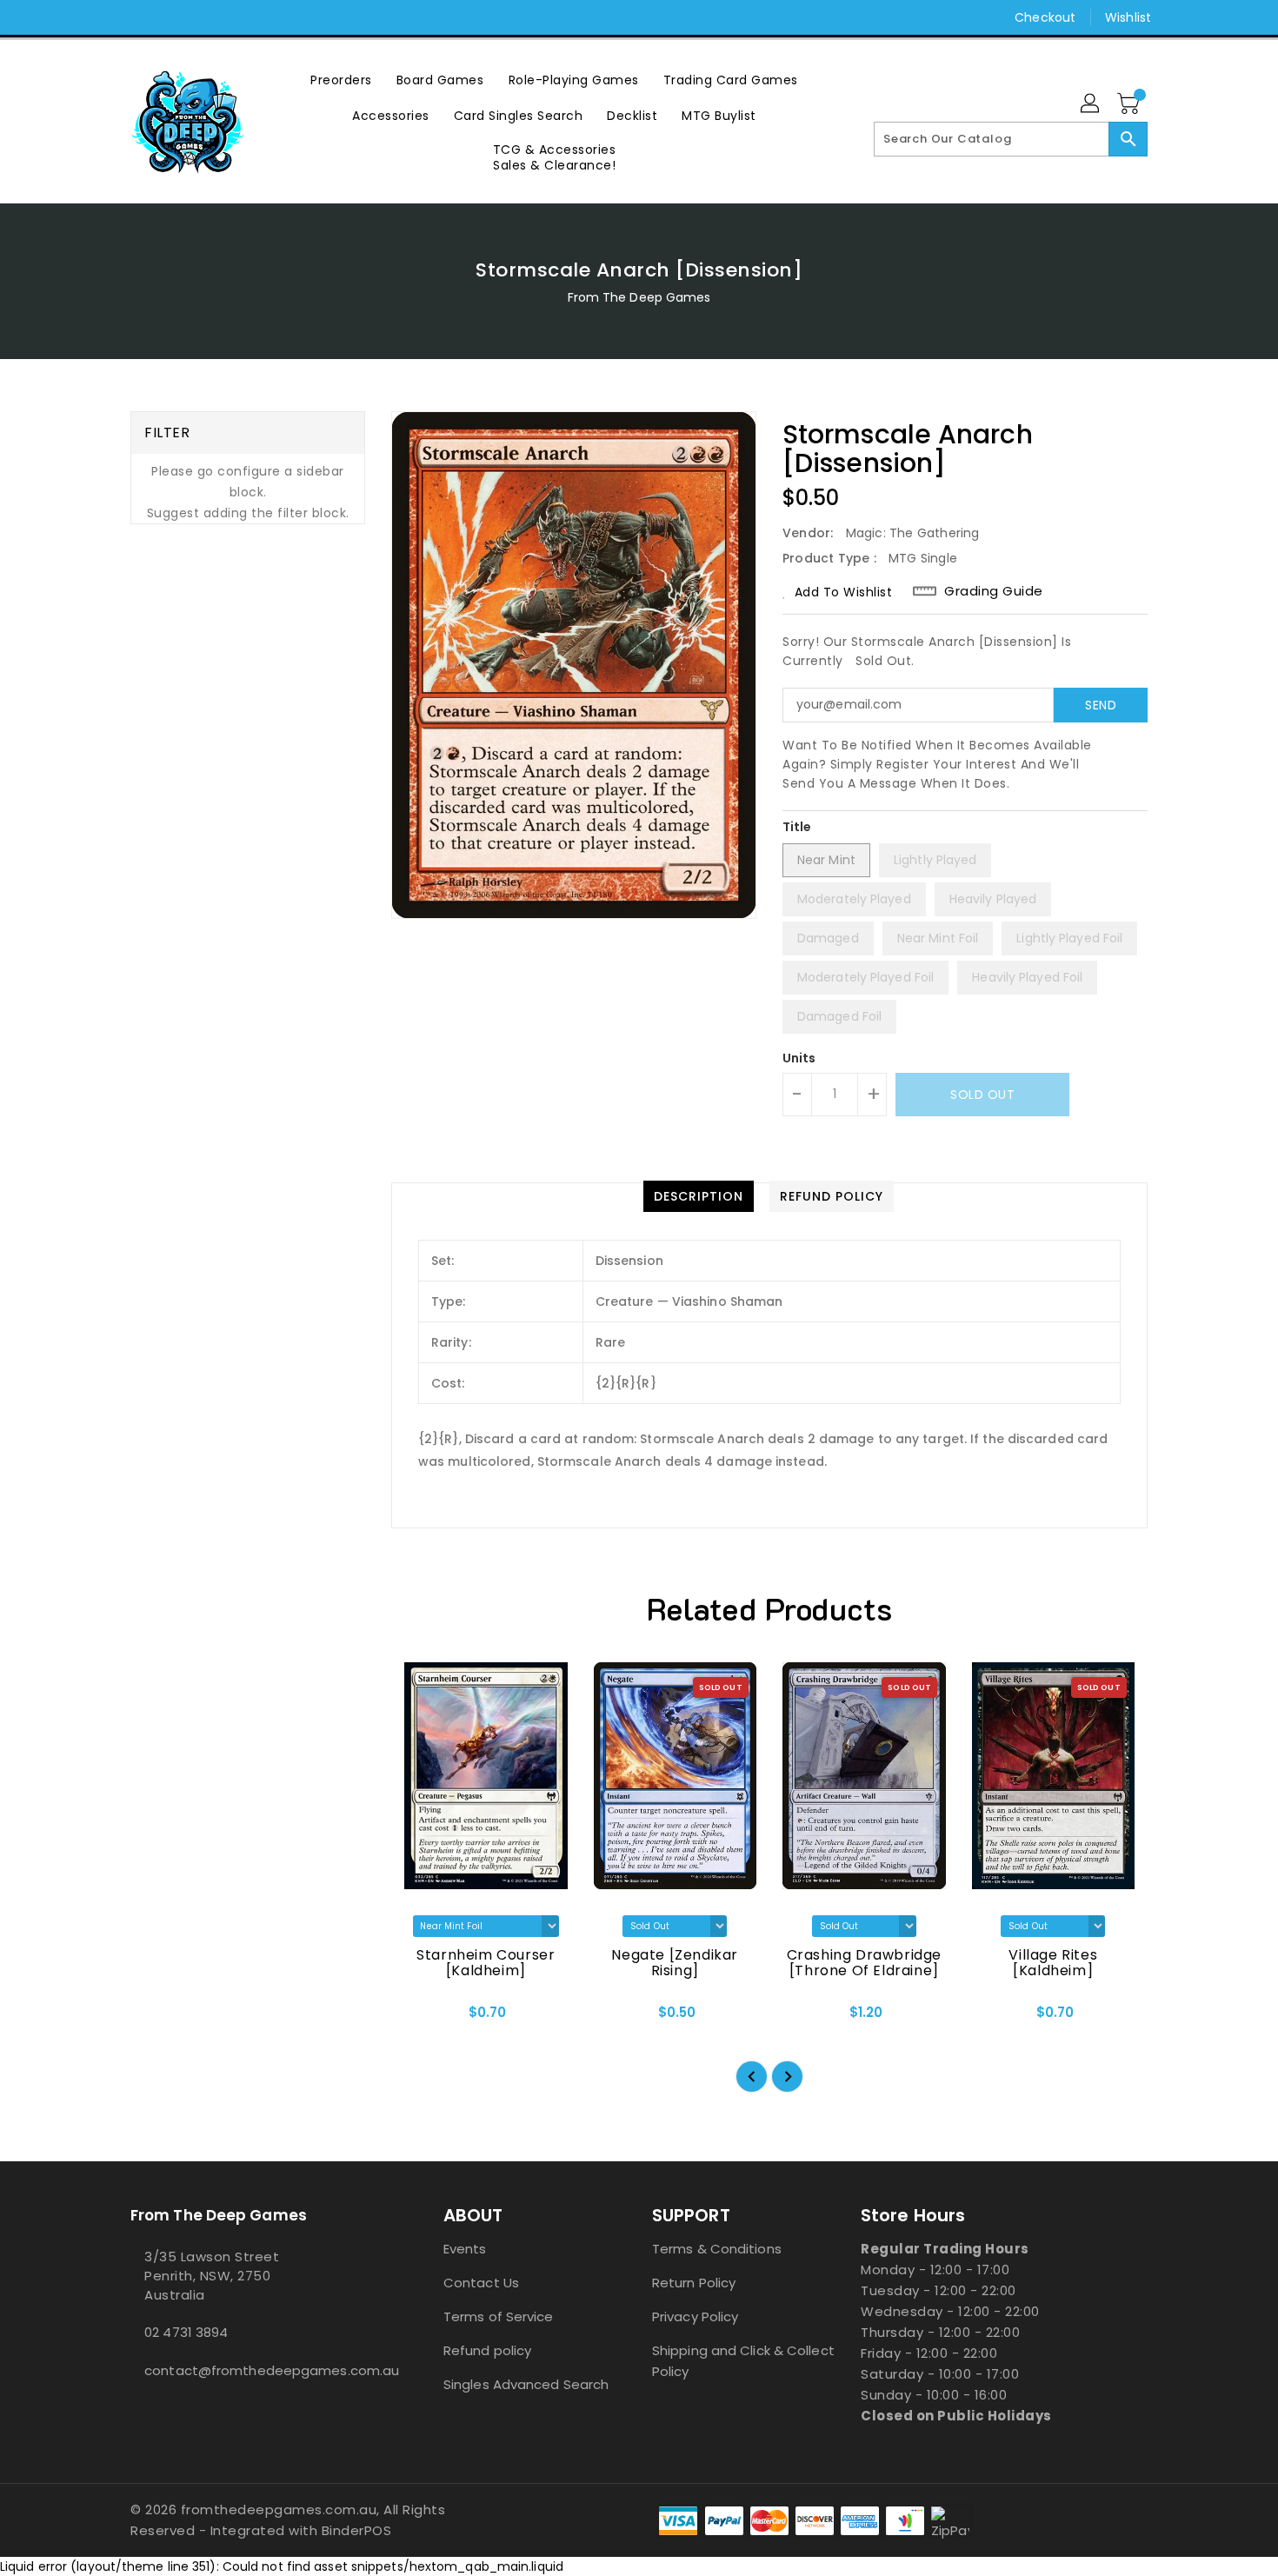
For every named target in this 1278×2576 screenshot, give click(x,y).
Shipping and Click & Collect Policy (743, 2361)
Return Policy (694, 2283)
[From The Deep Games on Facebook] (106, 17)
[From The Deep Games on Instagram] (139, 17)
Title (797, 827)
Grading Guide (994, 591)
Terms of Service (499, 2316)
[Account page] (1091, 104)
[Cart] (1130, 104)
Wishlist (1128, 17)
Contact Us (481, 2283)
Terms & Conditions (717, 2249)
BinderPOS (357, 2530)
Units (799, 1058)
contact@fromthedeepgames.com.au (252, 2370)
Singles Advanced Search (526, 2384)
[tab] (699, 1196)
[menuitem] (341, 80)
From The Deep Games (639, 297)
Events (465, 2249)
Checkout (1045, 17)
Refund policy (487, 2350)
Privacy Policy (695, 2316)
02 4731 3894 (186, 2332)
